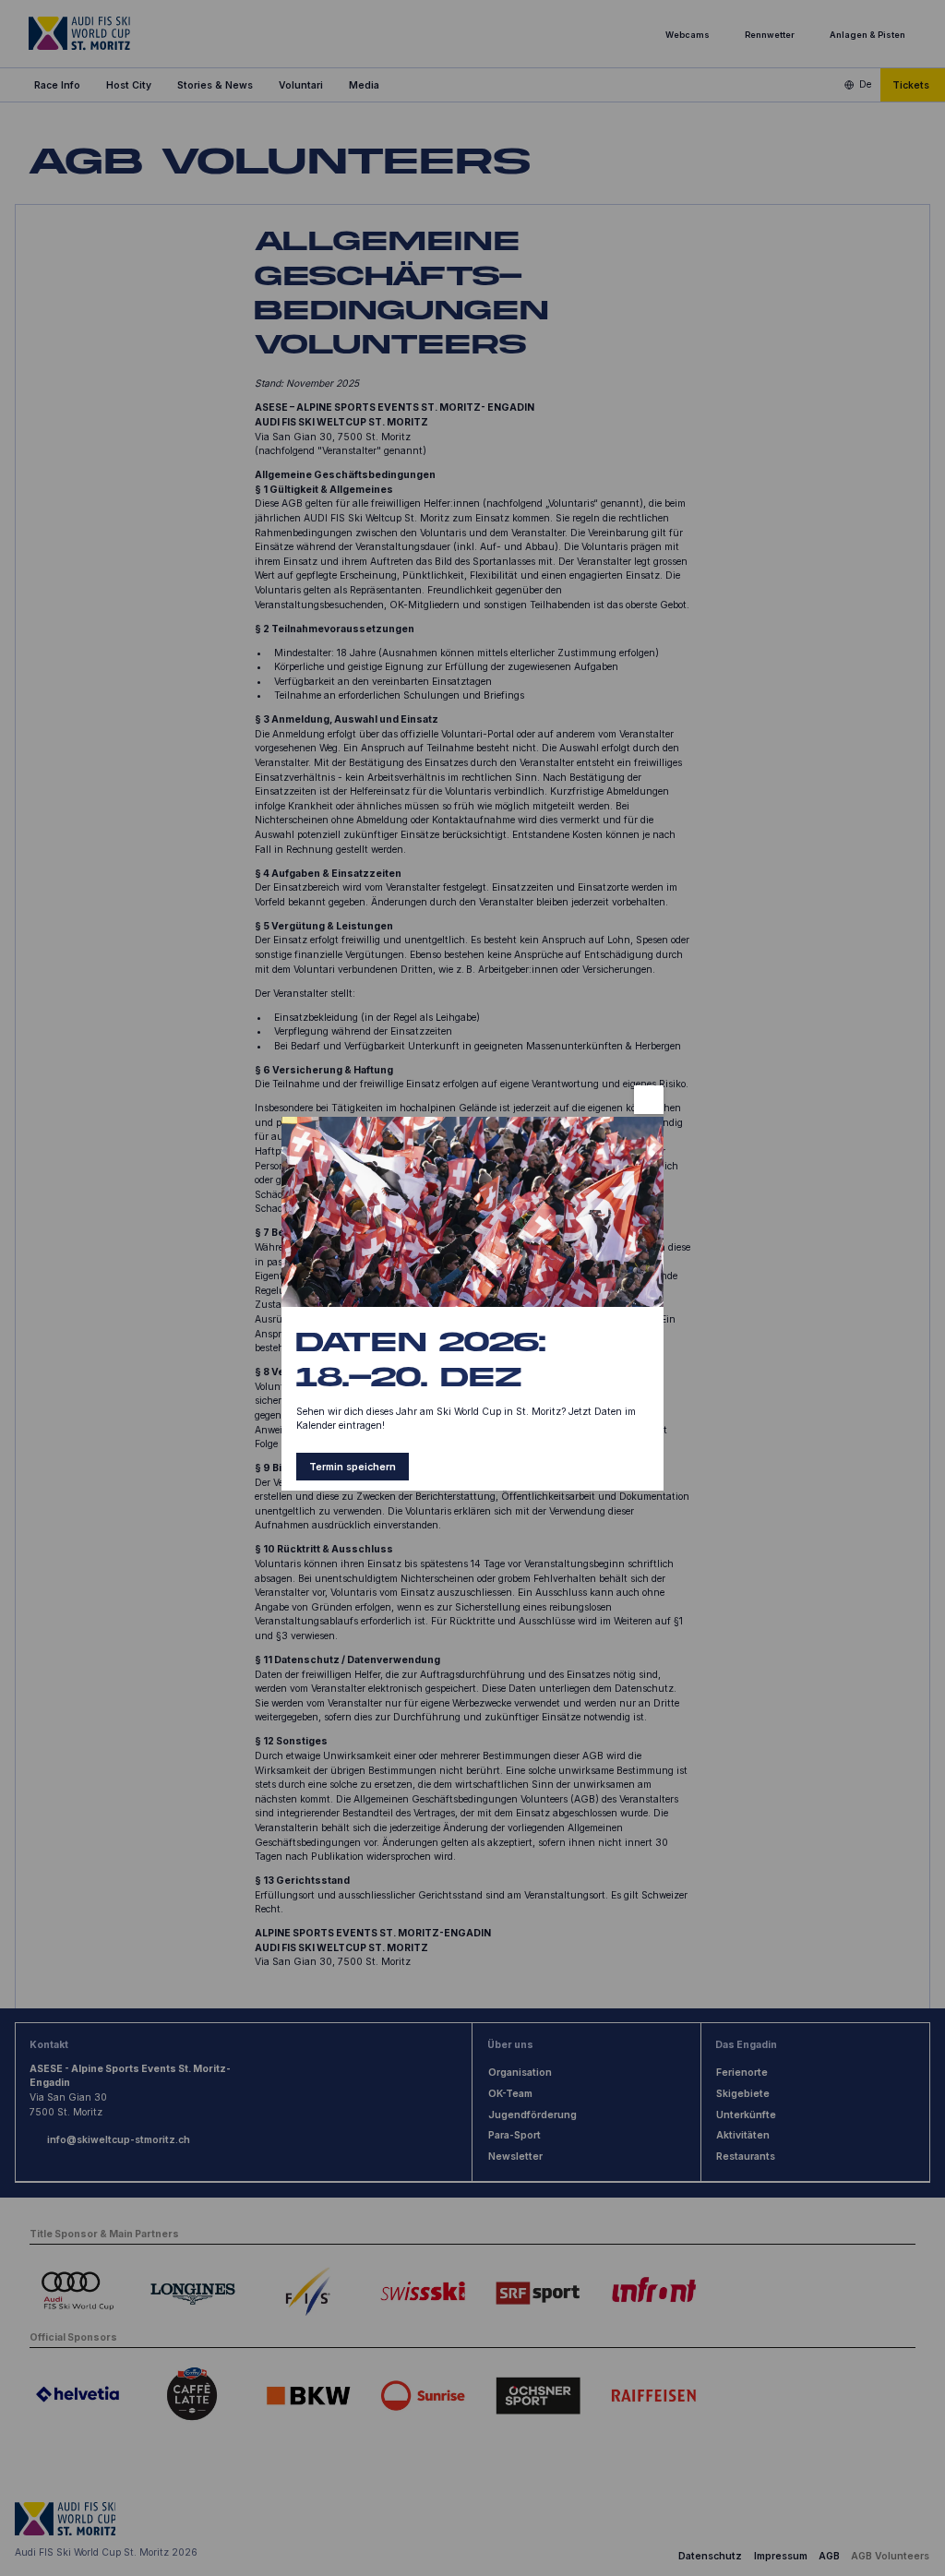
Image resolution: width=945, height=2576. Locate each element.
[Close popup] (648, 1100)
